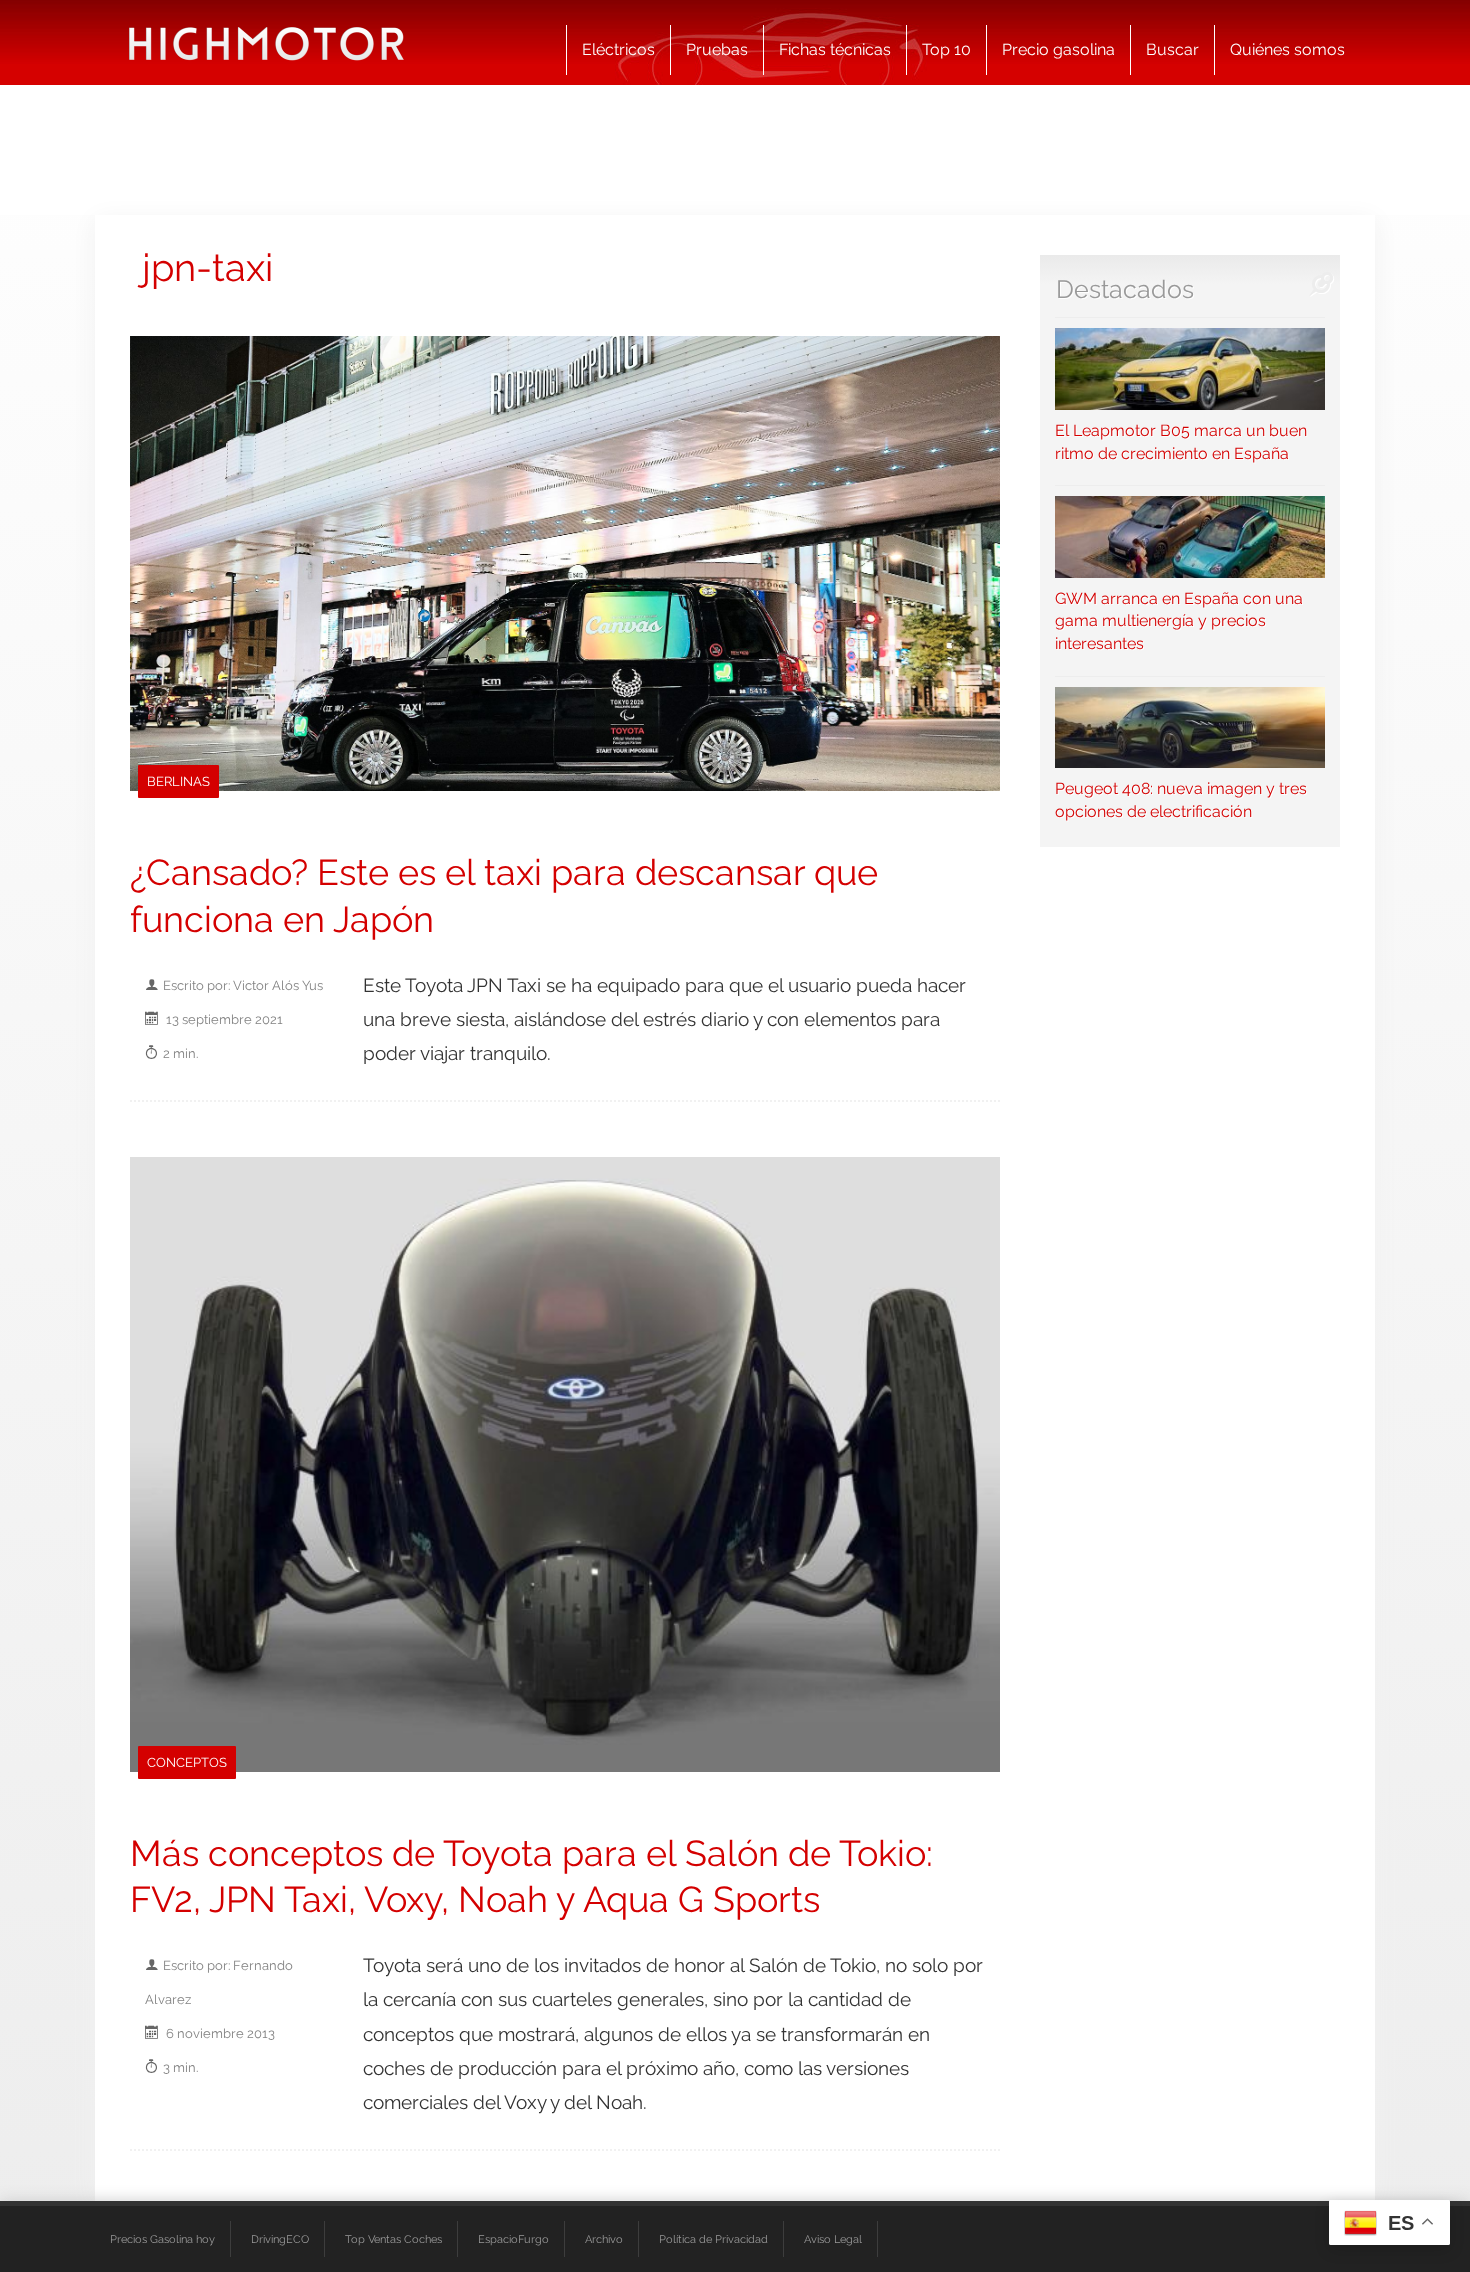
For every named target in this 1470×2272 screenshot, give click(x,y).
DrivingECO (280, 2239)
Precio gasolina (1058, 49)
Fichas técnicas (835, 49)
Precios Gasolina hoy (162, 2239)
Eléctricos (618, 49)
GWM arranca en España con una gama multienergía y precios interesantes (1179, 621)
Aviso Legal (833, 2239)
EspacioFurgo (513, 2239)
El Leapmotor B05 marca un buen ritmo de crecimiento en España (1181, 441)
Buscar (1172, 49)
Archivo (604, 2239)
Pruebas (717, 49)
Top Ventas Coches (393, 2239)
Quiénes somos (1287, 49)
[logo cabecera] (266, 42)
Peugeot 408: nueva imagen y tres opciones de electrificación (1181, 800)
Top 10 (946, 49)
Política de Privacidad (713, 2239)
